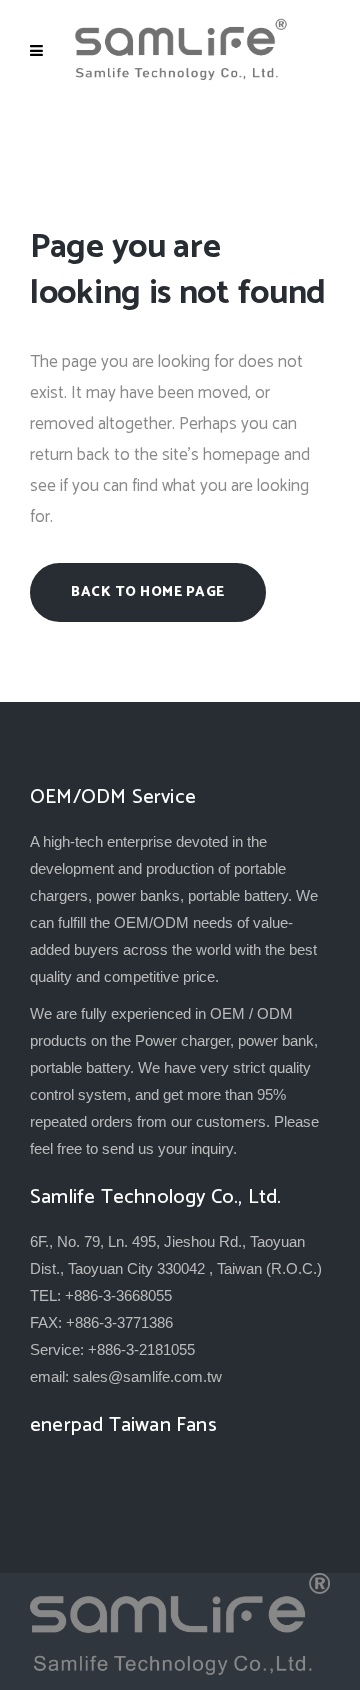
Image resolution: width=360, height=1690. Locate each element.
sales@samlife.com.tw (147, 1376)
